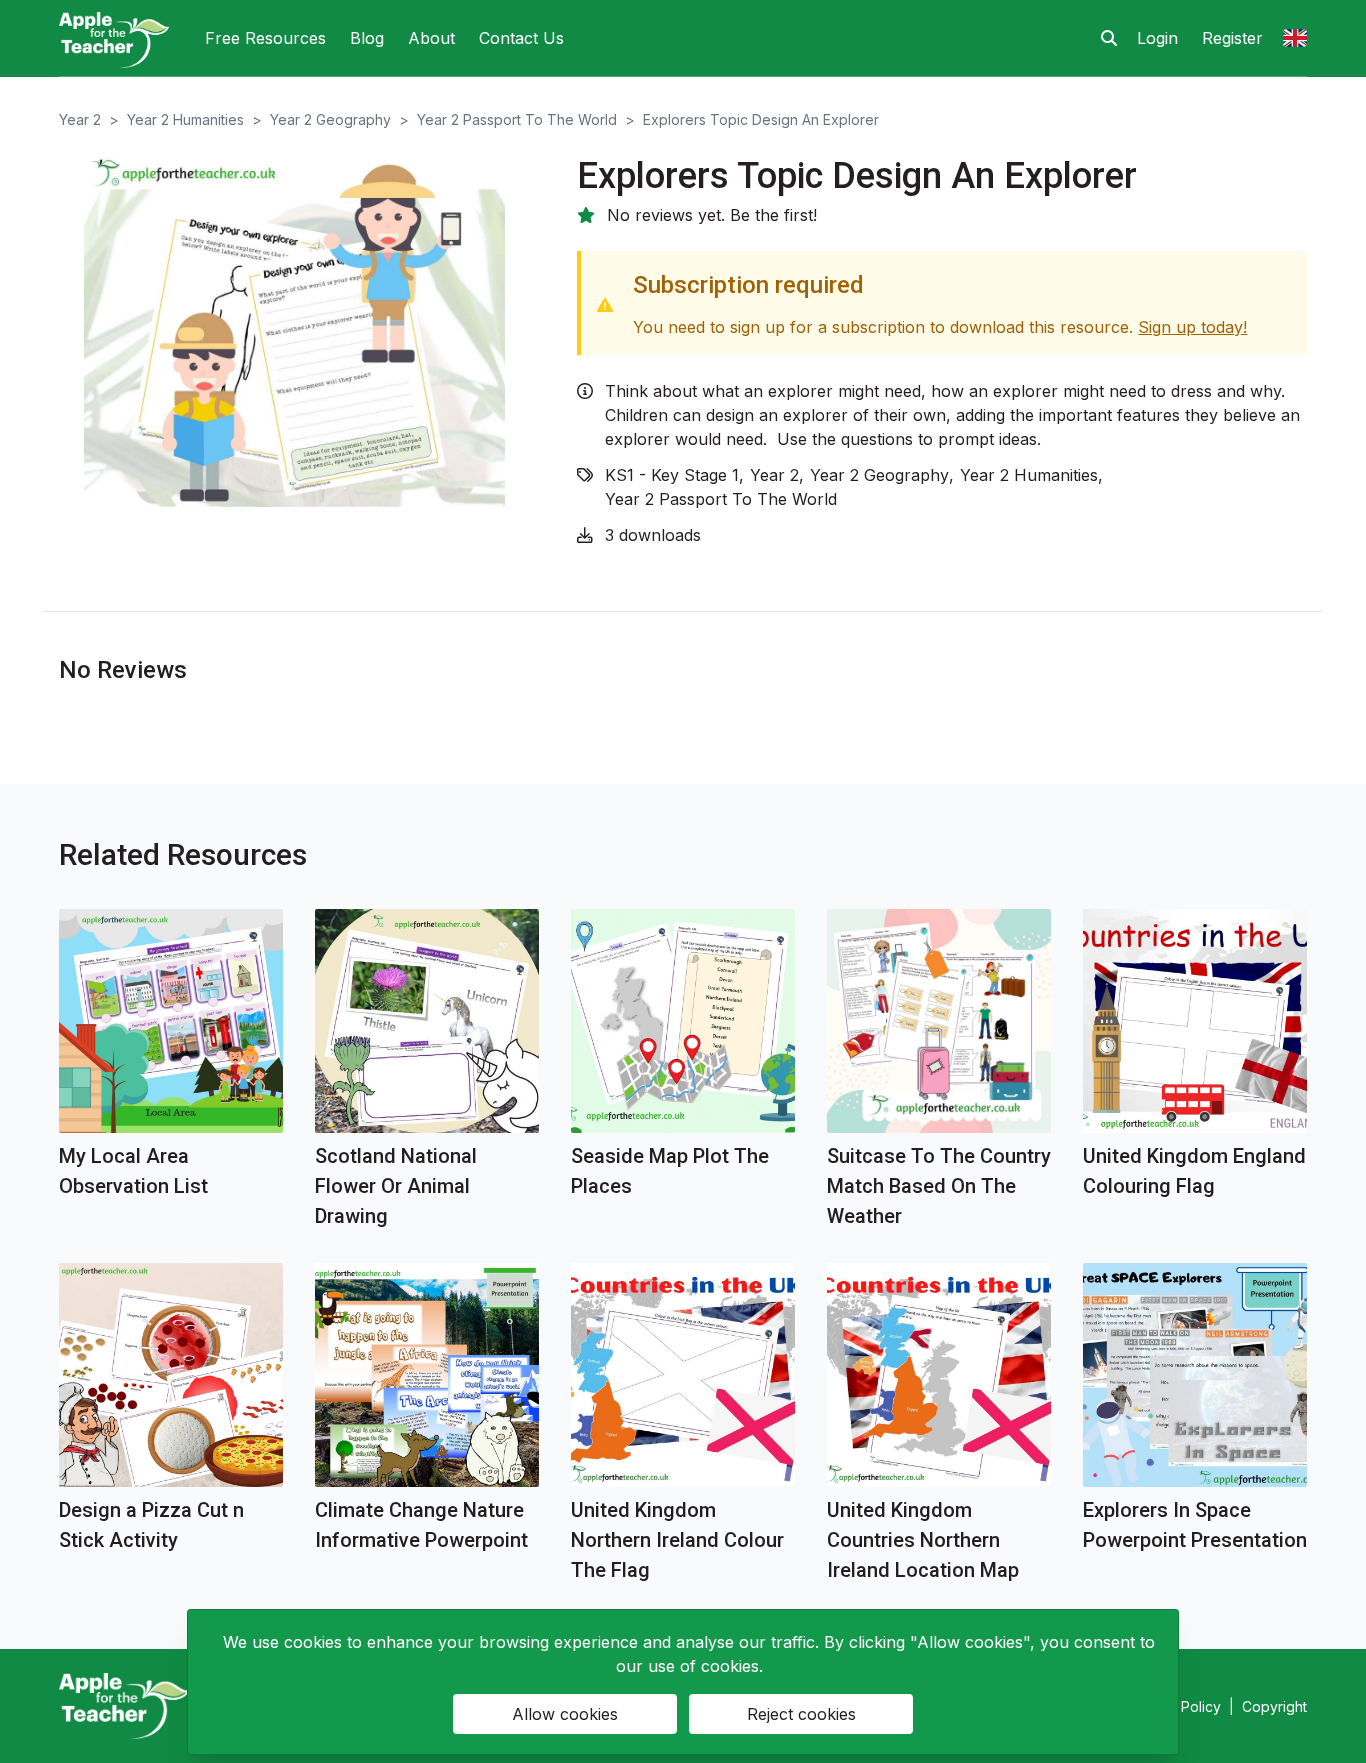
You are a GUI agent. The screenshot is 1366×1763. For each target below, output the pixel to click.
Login (1157, 38)
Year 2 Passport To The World (517, 119)
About (431, 38)
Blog (367, 38)
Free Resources (265, 38)
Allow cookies (565, 1714)
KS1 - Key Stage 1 (672, 475)
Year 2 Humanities (185, 119)
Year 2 (80, 119)
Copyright (1274, 1706)
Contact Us (521, 38)
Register (1232, 38)
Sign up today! (1192, 327)
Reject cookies (801, 1714)
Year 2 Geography (330, 119)
